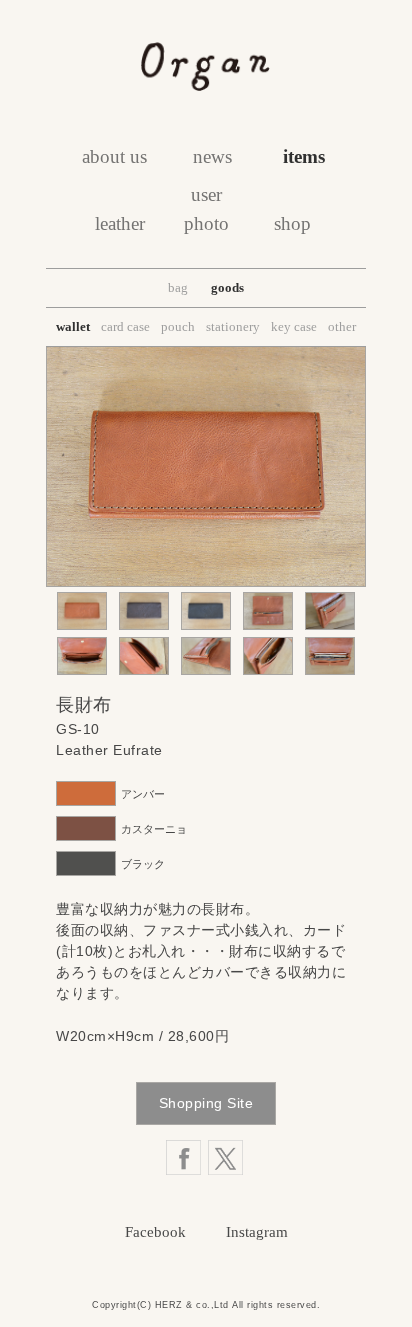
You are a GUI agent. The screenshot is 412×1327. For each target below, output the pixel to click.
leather (120, 223)
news (212, 156)
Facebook (155, 1232)
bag (178, 287)
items (304, 156)
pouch (178, 326)
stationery (233, 326)
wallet (73, 326)
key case (294, 326)
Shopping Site (206, 1103)
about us (114, 156)
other (342, 326)
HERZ (169, 1305)
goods (227, 287)
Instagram (257, 1232)
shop (292, 223)
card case (125, 326)
